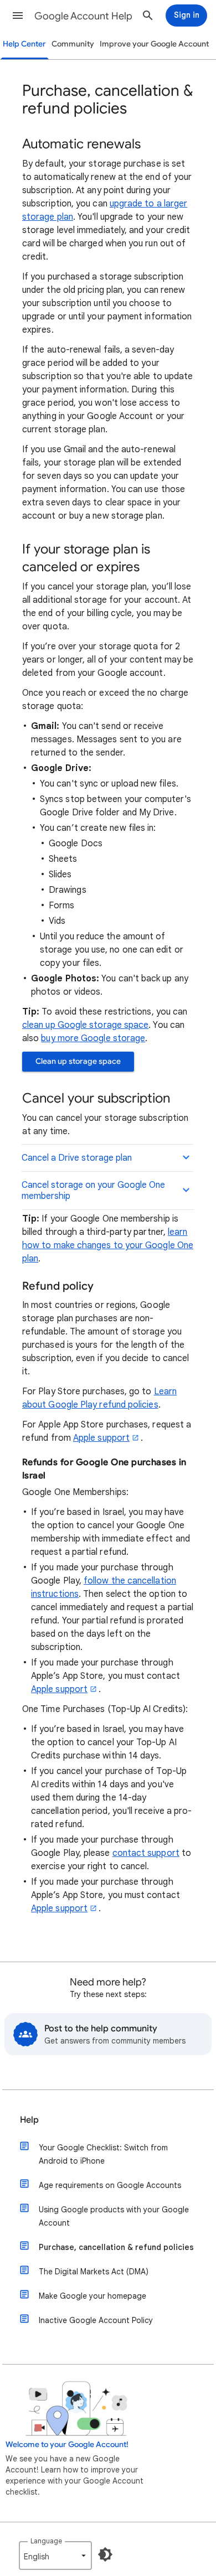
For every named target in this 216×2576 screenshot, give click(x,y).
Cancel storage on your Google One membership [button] (93, 1191)
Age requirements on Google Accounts (110, 2185)
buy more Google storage (93, 1038)
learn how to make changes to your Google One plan (108, 1245)
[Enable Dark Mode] (105, 2554)
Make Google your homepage (92, 2296)
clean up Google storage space (85, 1025)
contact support (146, 1853)
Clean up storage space (78, 1061)
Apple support (101, 1438)
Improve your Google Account (154, 44)
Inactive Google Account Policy (96, 2320)
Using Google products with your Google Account (114, 2216)
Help (29, 2120)
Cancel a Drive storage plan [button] (77, 1158)
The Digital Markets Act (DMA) (94, 2272)
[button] (18, 15)
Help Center (24, 44)
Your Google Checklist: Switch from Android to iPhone (103, 2154)
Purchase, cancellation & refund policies (116, 2247)
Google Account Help (83, 16)
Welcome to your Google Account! (67, 2445)
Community (73, 44)
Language (46, 2541)
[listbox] (55, 2556)
